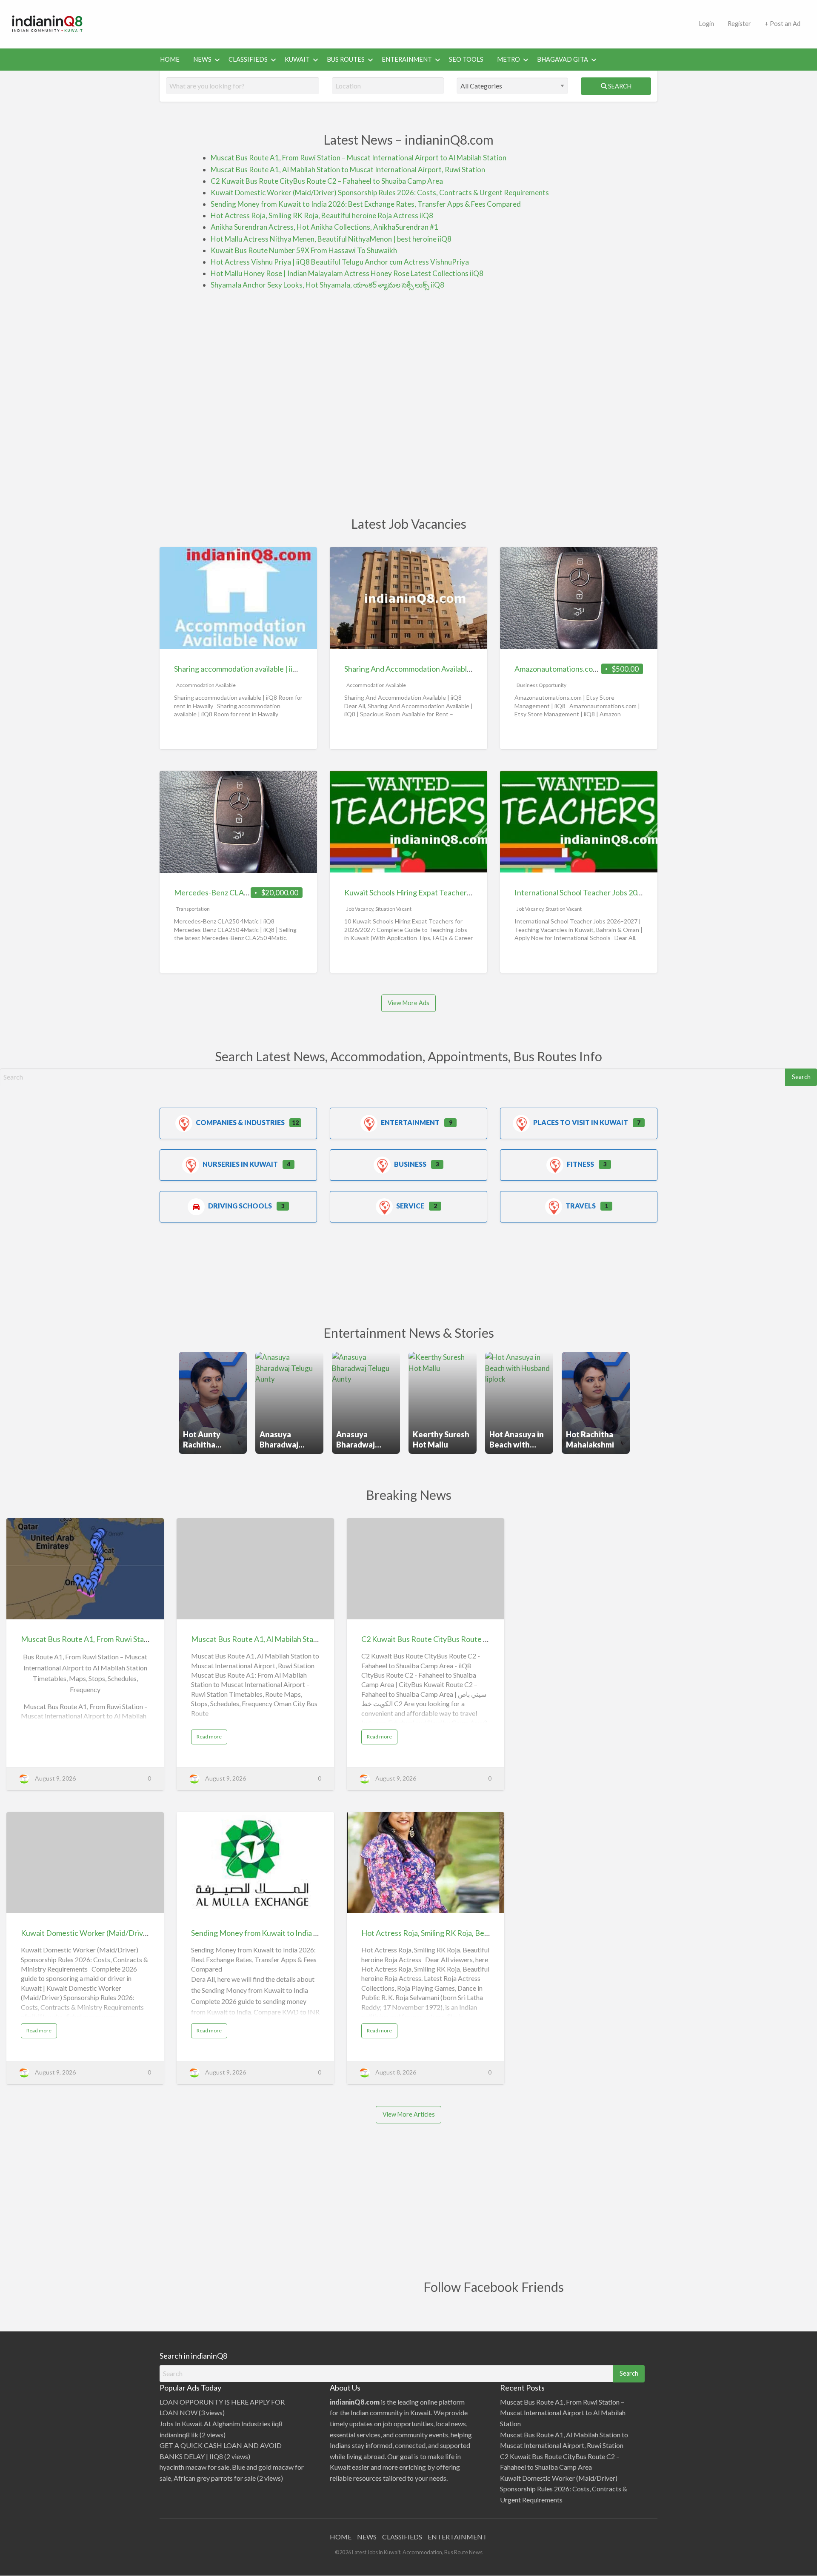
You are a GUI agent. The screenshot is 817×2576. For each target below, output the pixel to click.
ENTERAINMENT (407, 59)
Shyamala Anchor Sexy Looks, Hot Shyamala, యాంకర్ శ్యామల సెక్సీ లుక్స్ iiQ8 (327, 285)
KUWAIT (297, 59)
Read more (211, 1738)
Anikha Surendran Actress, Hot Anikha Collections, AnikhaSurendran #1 (324, 227)
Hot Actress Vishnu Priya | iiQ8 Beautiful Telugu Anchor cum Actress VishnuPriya (340, 262)
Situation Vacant (393, 909)
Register (739, 24)
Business (410, 1164)
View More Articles (409, 2114)
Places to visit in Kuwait (581, 1122)
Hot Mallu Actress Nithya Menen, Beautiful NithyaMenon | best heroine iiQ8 (331, 239)
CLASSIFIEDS (248, 59)
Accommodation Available (206, 685)
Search (619, 86)
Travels (581, 1206)
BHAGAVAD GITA (563, 59)
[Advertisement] (394, 23)
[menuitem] (706, 24)
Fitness (580, 1164)
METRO (508, 59)
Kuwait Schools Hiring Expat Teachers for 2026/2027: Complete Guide (461, 892)
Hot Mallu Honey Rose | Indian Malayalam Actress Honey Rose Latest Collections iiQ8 (347, 273)
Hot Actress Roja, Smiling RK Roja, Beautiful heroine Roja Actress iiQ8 (322, 215)
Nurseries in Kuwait (240, 1164)
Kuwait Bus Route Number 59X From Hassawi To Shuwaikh (304, 250)
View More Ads (408, 1003)
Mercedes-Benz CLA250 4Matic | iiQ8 (237, 892)
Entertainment (410, 1122)
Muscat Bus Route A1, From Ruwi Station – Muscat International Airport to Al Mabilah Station (359, 158)
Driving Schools (240, 1206)
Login (706, 24)
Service (410, 1206)
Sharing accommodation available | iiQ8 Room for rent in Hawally (280, 669)
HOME (170, 59)
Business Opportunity (541, 685)
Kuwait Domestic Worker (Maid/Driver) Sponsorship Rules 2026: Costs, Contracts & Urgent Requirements (380, 192)
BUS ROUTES (346, 59)
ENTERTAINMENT (457, 2537)
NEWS (202, 59)
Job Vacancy (360, 909)
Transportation (193, 909)
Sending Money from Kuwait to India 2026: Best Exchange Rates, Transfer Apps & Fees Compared (366, 204)
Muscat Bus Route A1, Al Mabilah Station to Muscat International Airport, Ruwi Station (348, 170)
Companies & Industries (240, 1122)
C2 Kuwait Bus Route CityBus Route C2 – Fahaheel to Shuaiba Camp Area (327, 181)
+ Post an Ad (783, 24)
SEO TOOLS (466, 59)
